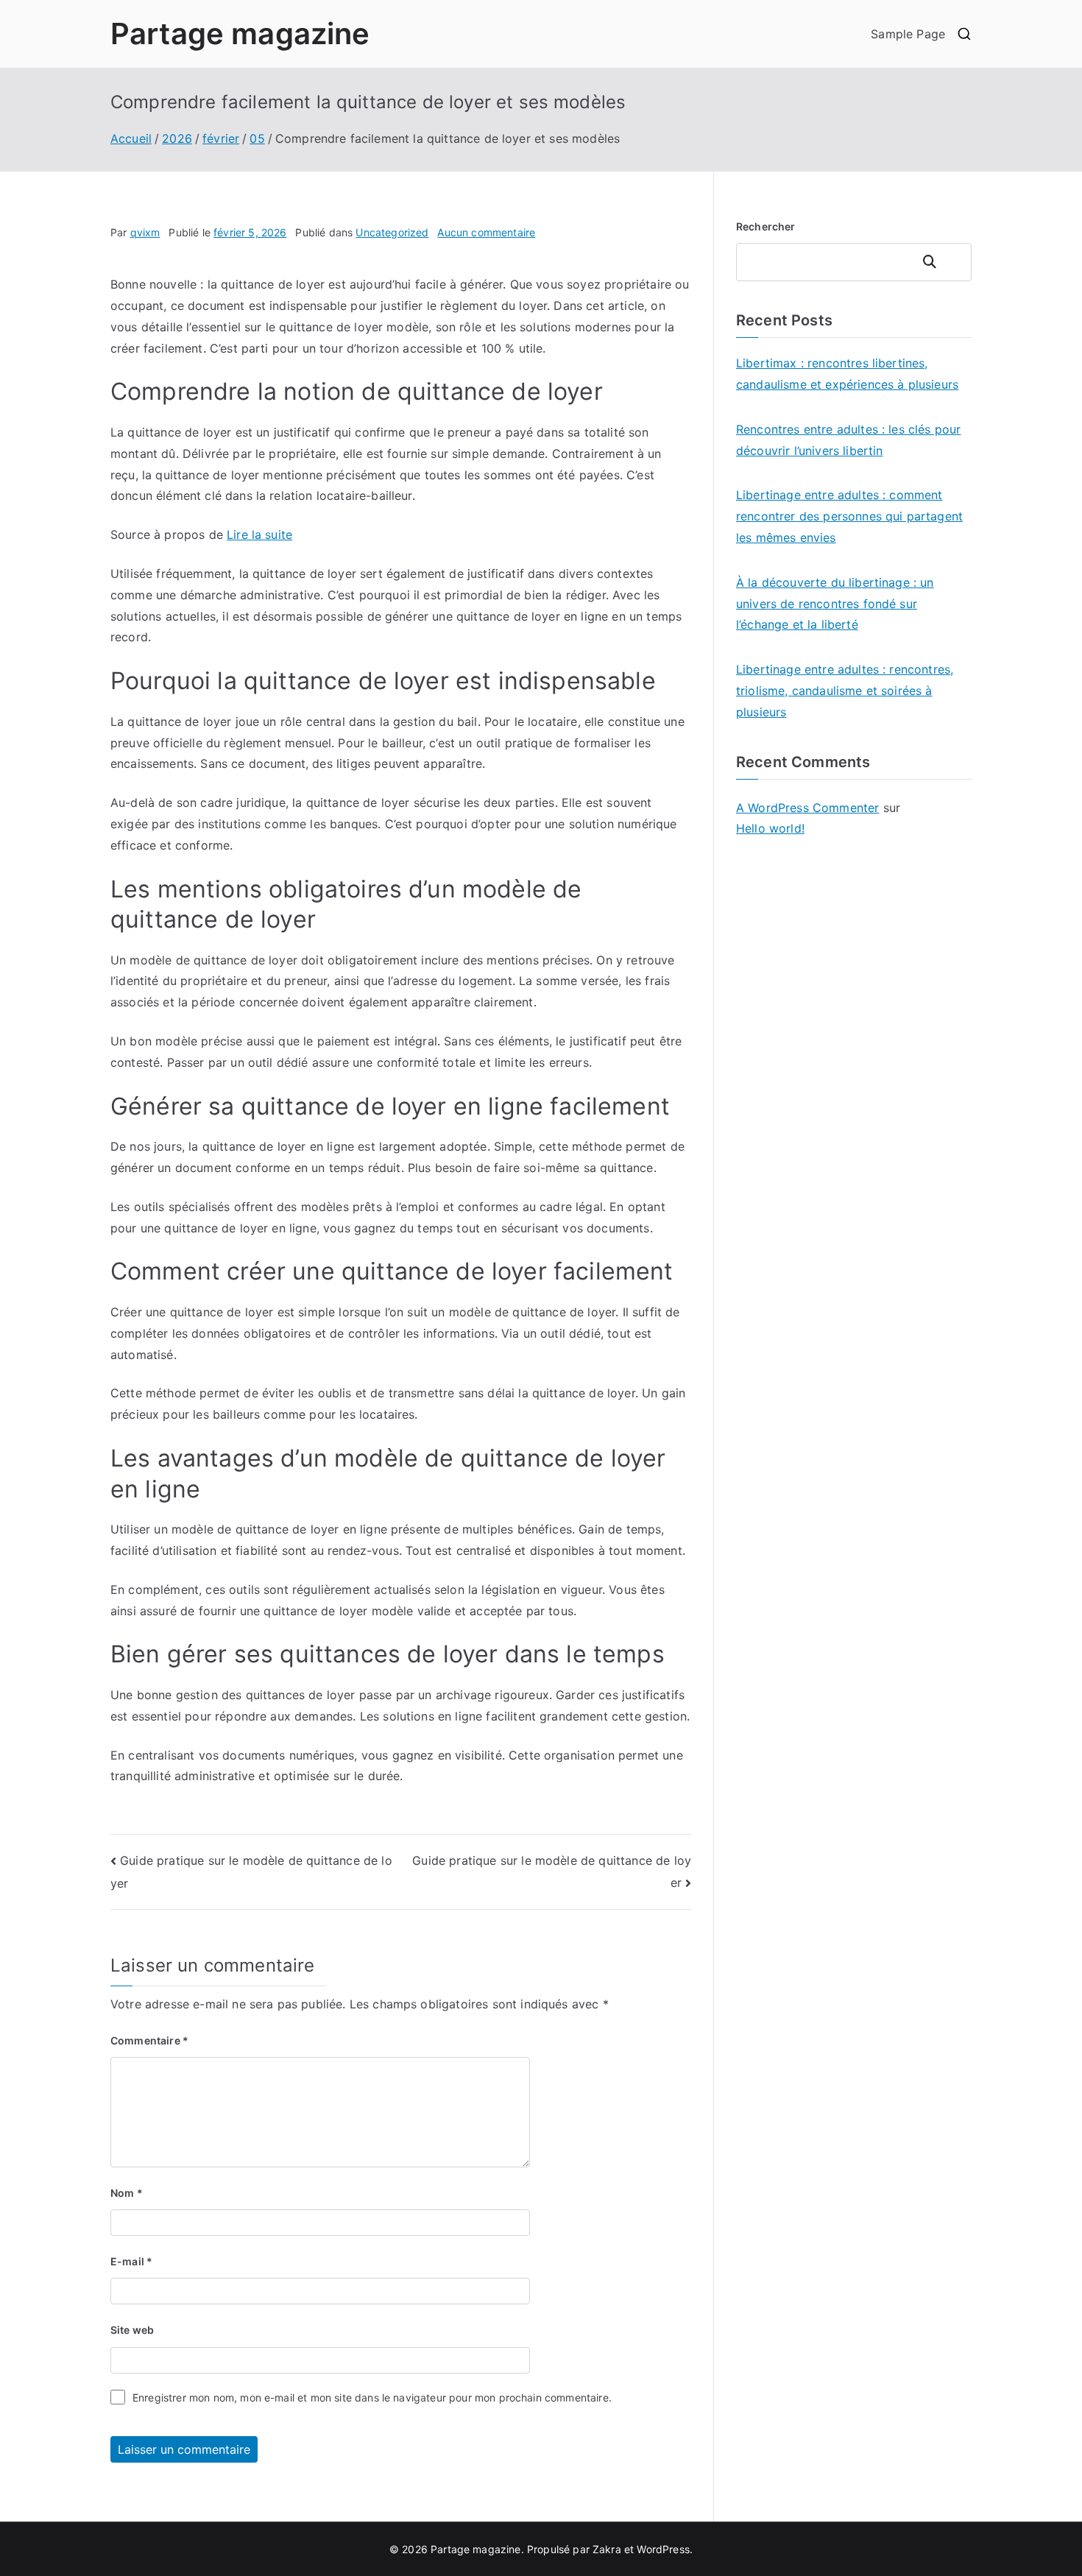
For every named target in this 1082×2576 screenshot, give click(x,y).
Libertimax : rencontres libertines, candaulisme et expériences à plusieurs (847, 374)
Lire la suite (259, 534)
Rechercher (766, 226)
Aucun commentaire (486, 232)
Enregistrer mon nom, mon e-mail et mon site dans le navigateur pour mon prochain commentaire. (372, 2397)
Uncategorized (392, 232)
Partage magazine (240, 33)
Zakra (607, 2549)
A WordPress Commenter (807, 808)
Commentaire (149, 2040)
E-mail (131, 2261)
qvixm (145, 232)
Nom (127, 2193)
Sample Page (908, 34)
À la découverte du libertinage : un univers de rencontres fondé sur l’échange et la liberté (835, 604)
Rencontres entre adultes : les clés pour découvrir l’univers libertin (848, 440)
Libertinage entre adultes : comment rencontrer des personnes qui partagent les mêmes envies (849, 516)
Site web (132, 2330)
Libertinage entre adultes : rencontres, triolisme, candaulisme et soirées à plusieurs (845, 691)
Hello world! (770, 828)
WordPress (663, 2549)
